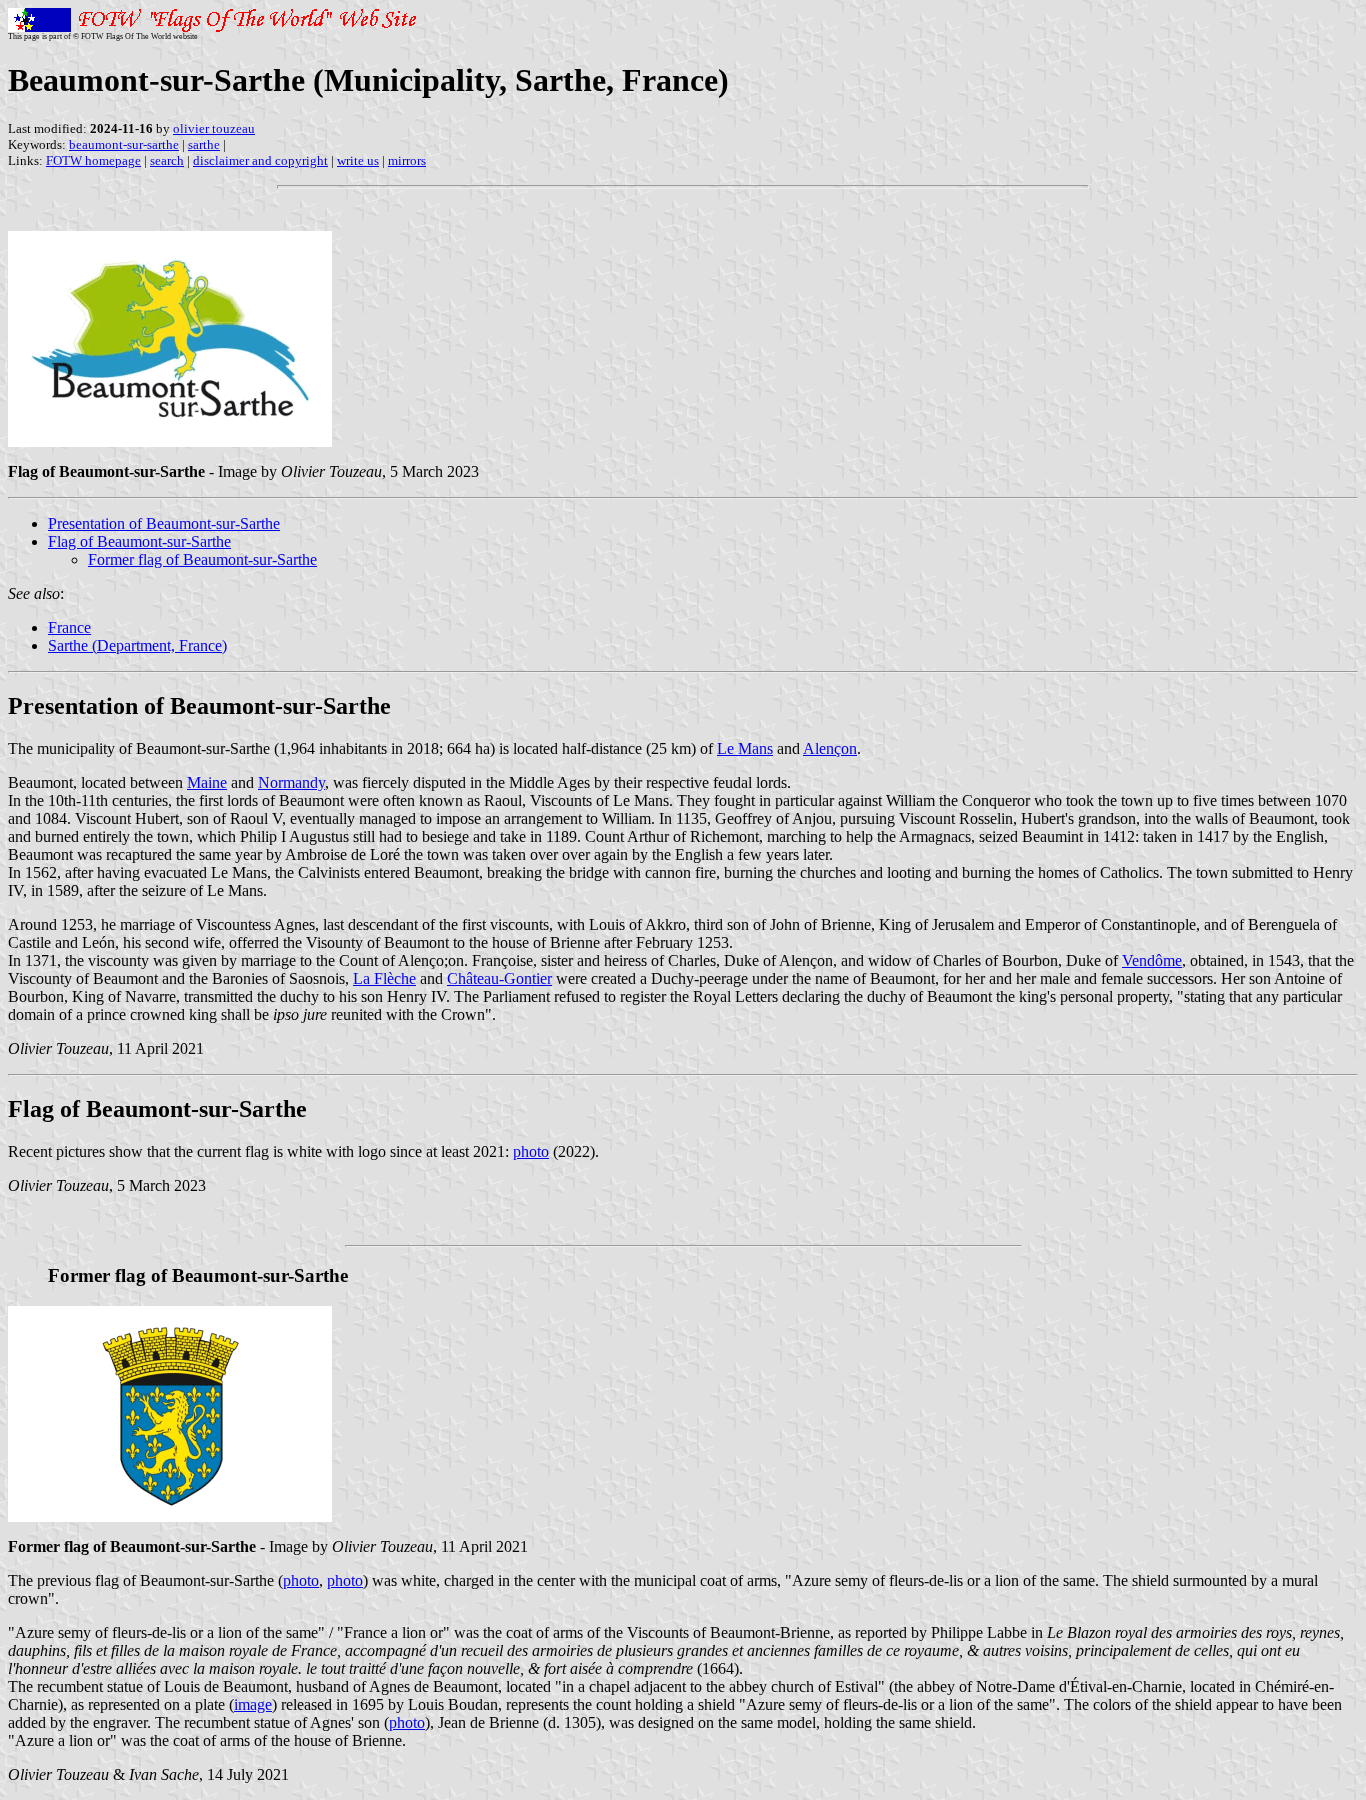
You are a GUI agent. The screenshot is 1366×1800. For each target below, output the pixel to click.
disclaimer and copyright (260, 160)
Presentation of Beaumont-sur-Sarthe (164, 523)
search (167, 160)
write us (358, 160)
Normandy (291, 782)
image (253, 1704)
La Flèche (384, 978)
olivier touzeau (214, 128)
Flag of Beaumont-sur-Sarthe (139, 541)
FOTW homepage (93, 160)
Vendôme (1152, 960)
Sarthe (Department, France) (137, 645)
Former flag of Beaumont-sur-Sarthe (202, 559)
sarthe (204, 144)
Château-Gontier (499, 978)
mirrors (407, 160)
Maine (207, 782)
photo (531, 1151)
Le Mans (745, 748)
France (69, 627)
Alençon (830, 748)
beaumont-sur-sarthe (124, 144)
